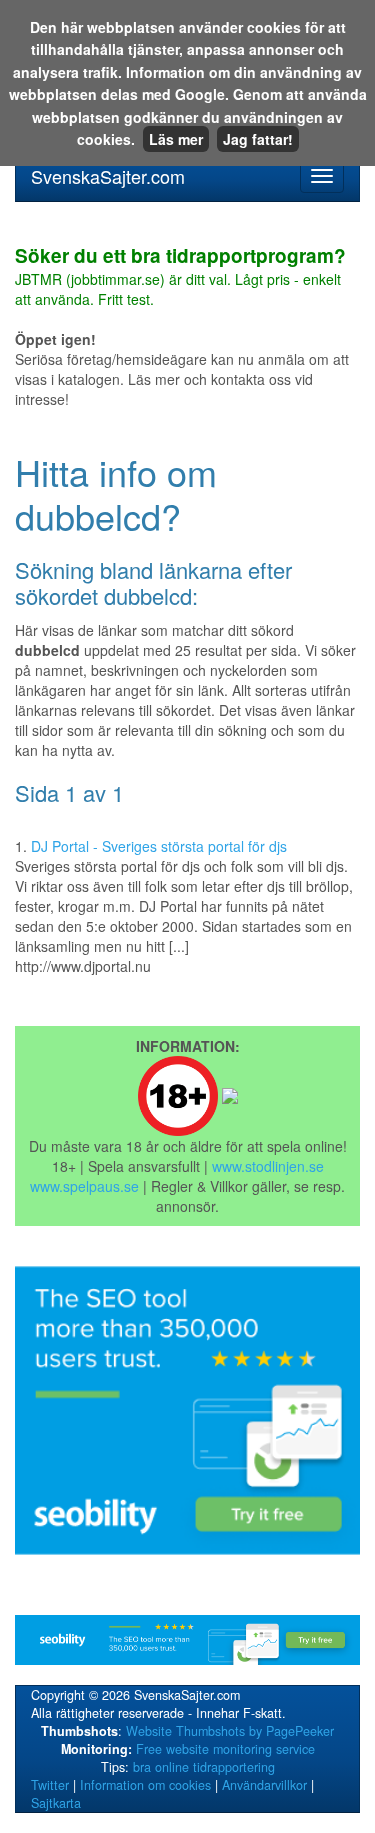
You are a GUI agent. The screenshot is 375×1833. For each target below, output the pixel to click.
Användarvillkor (264, 1785)
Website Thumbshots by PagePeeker (230, 1731)
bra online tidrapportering (204, 1767)
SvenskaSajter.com (108, 176)
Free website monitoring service (225, 1749)
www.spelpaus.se (84, 1186)
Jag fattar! (258, 139)
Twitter (50, 1785)
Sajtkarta (56, 1803)
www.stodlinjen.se (268, 1166)
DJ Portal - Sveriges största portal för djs (159, 846)
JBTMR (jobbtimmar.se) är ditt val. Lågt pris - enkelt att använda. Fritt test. (180, 278)
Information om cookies (145, 1785)
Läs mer (176, 139)
